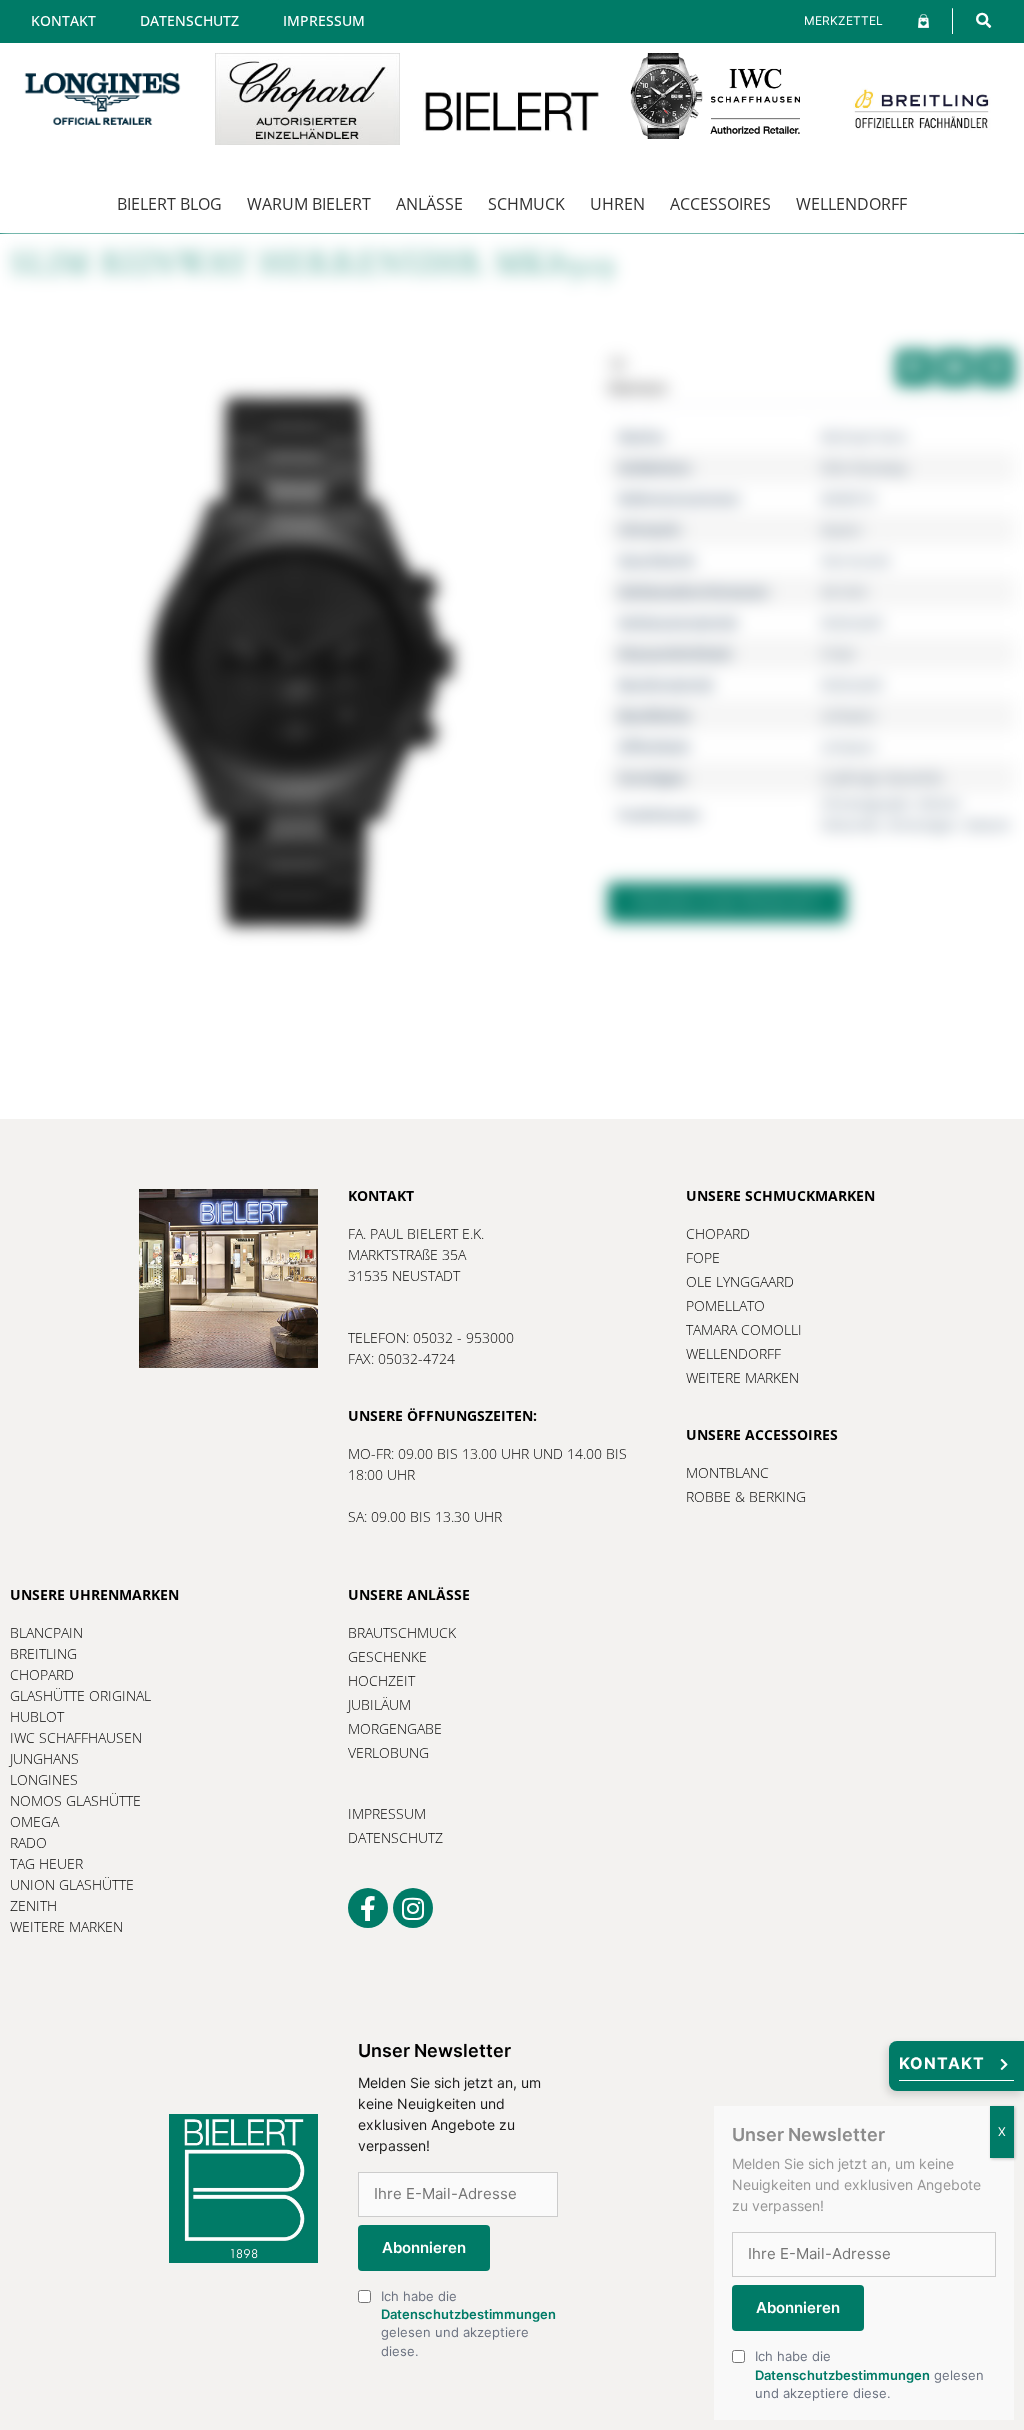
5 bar (838, 653)
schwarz (848, 715)
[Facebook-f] (368, 1908)
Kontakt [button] (942, 2063)
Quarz (841, 529)
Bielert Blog (169, 204)
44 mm (844, 591)
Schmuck (526, 204)
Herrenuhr (856, 560)
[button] (983, 20)
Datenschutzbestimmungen (468, 2314)
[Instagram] (413, 1908)
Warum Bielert (309, 204)
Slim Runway (864, 467)
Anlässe (429, 204)
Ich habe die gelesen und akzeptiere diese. (468, 2323)
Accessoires (720, 204)
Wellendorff (851, 204)
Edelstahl (852, 622)
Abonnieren (424, 2247)
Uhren (617, 204)
